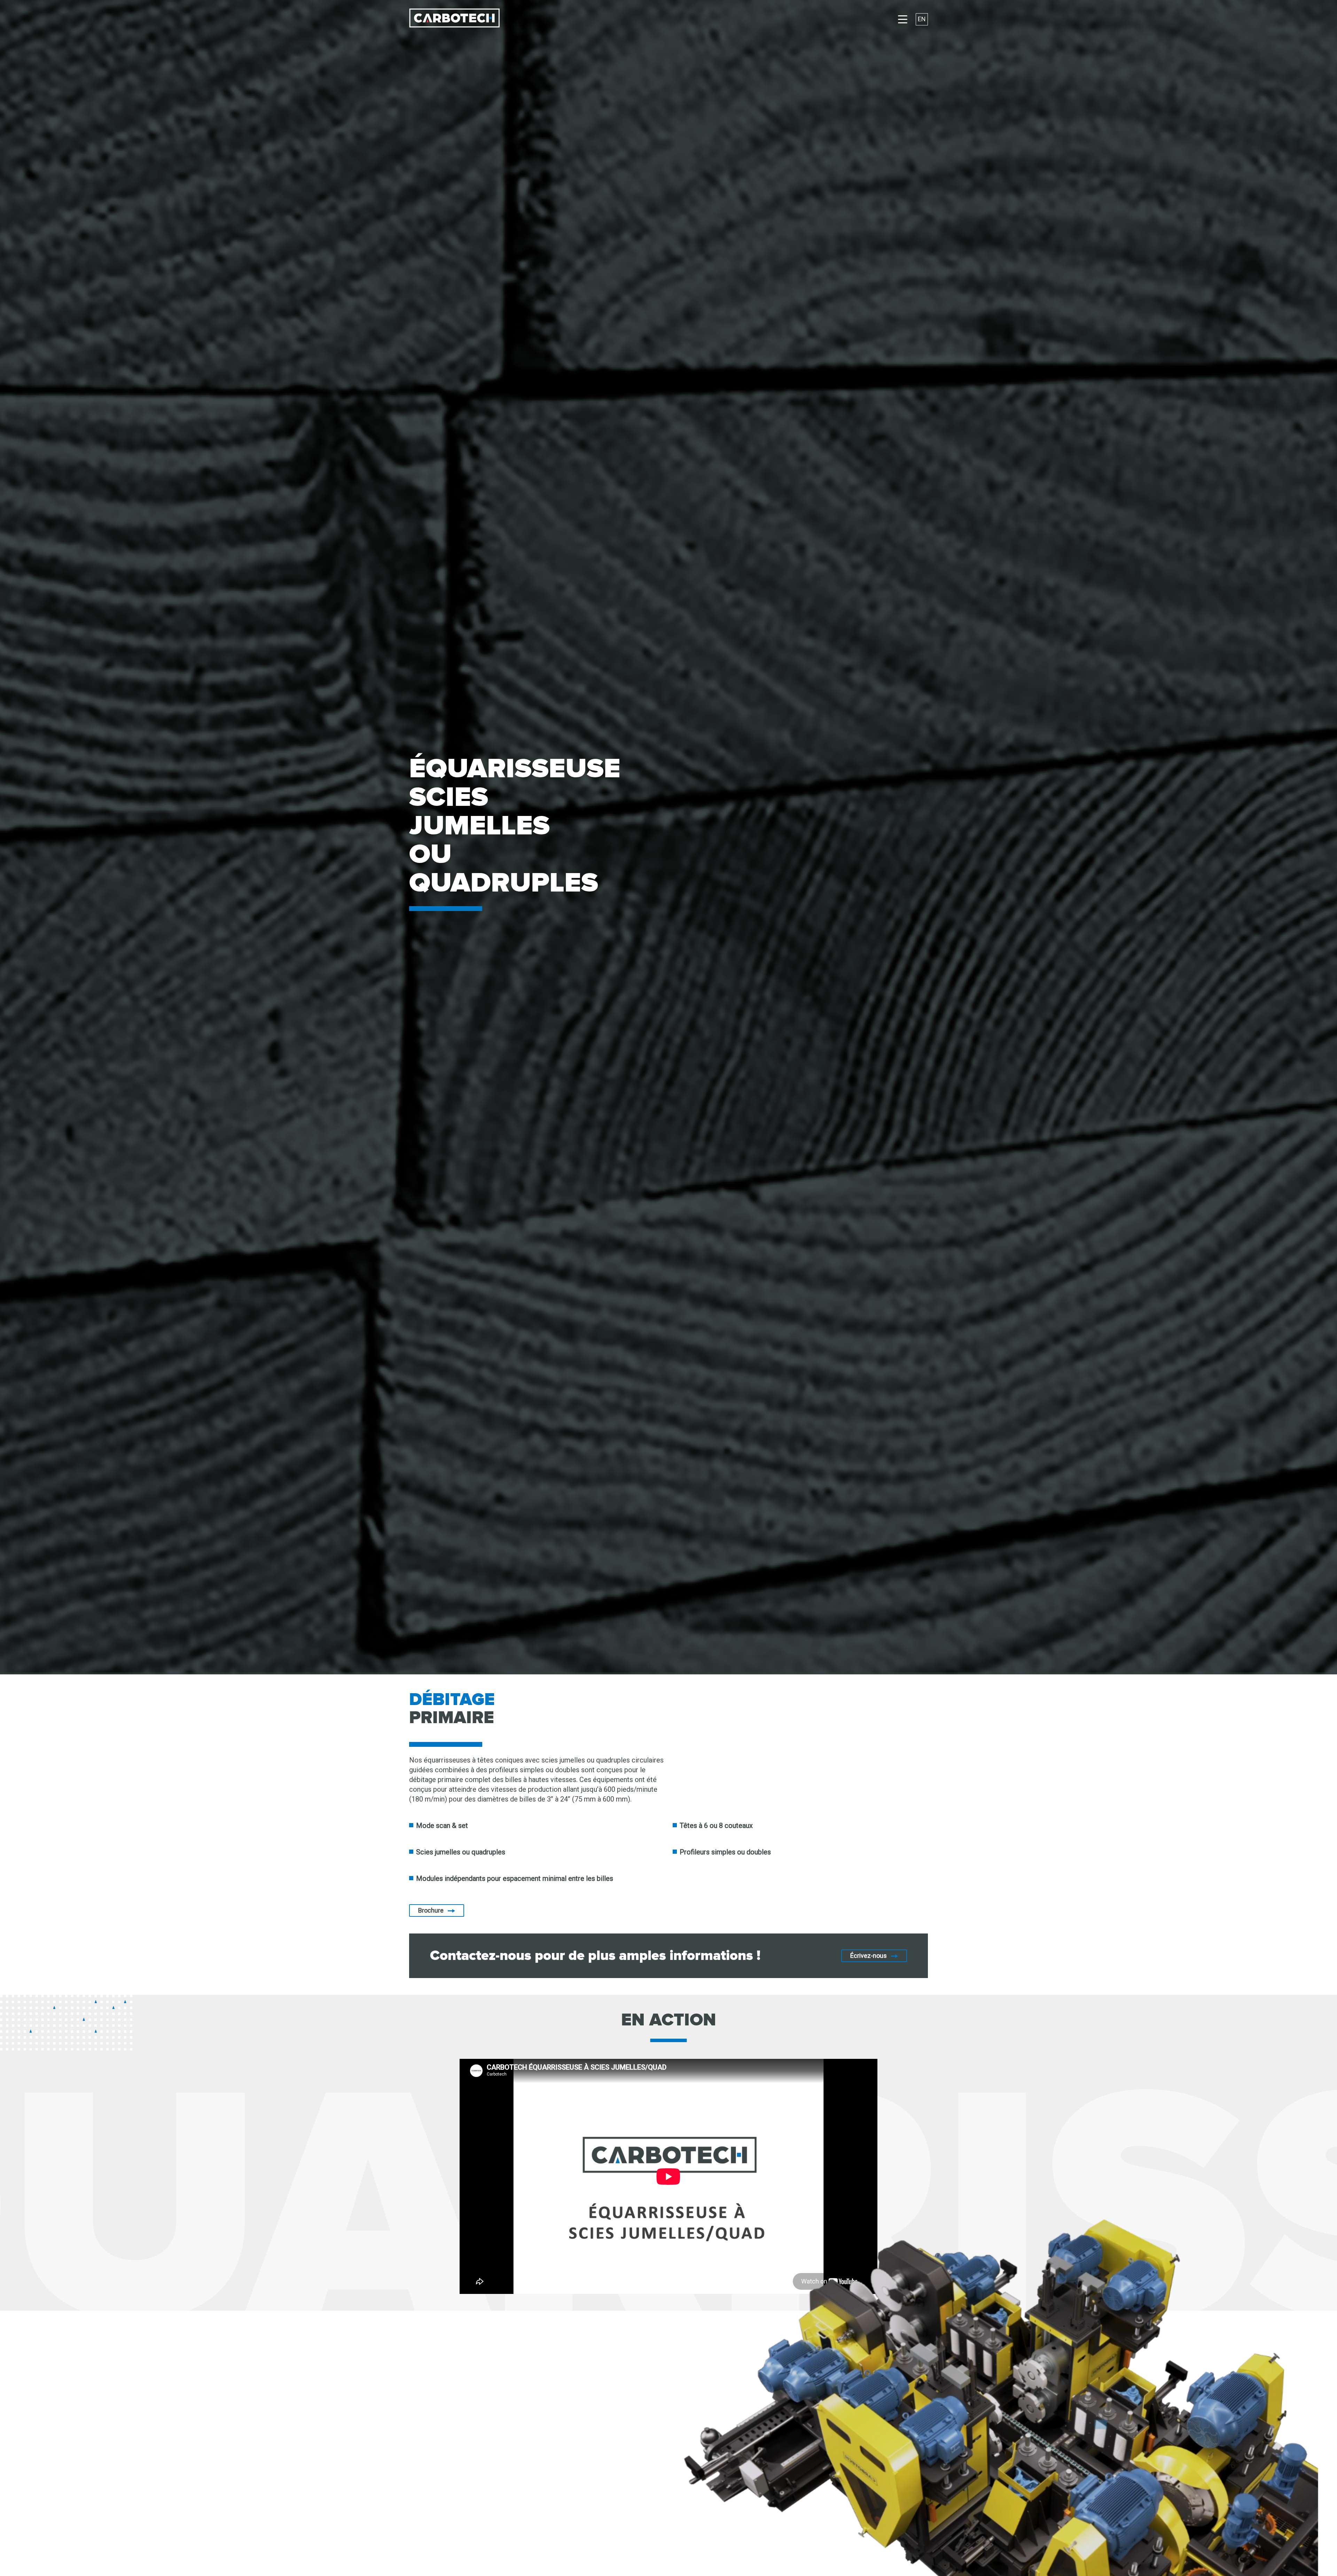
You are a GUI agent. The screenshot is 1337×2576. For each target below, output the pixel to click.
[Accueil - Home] (454, 19)
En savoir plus (329, 2471)
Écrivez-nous (869, 1956)
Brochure (431, 1910)
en (922, 19)
